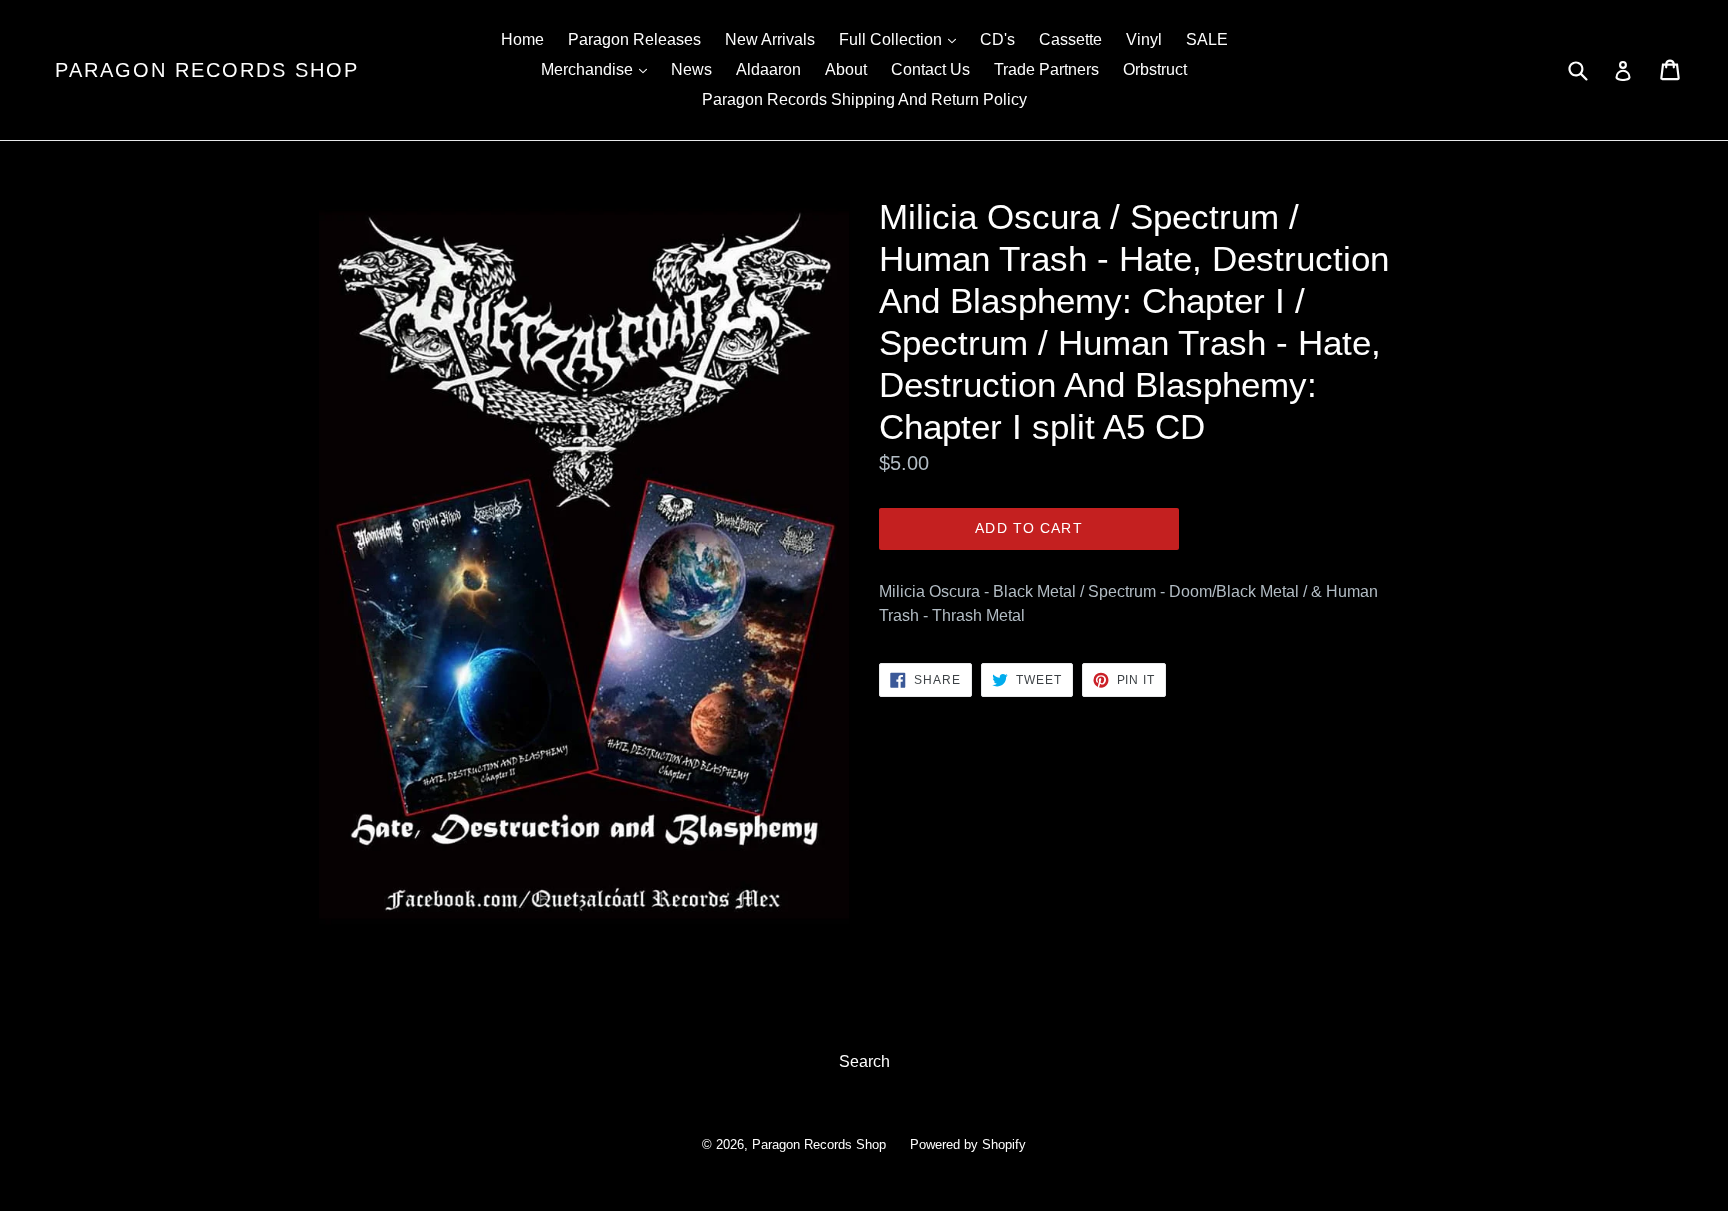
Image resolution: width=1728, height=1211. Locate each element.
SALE (1207, 39)
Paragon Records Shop (207, 70)
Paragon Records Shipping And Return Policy (864, 99)
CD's (997, 39)
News (691, 69)
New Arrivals (770, 39)
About (846, 69)
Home (522, 39)
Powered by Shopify (968, 1144)
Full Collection (902, 39)
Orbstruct (1155, 69)
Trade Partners (1046, 69)
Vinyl (1144, 39)
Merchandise (599, 69)
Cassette (1070, 39)
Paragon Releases (634, 39)
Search (864, 1061)
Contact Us (930, 69)
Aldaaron (768, 69)
